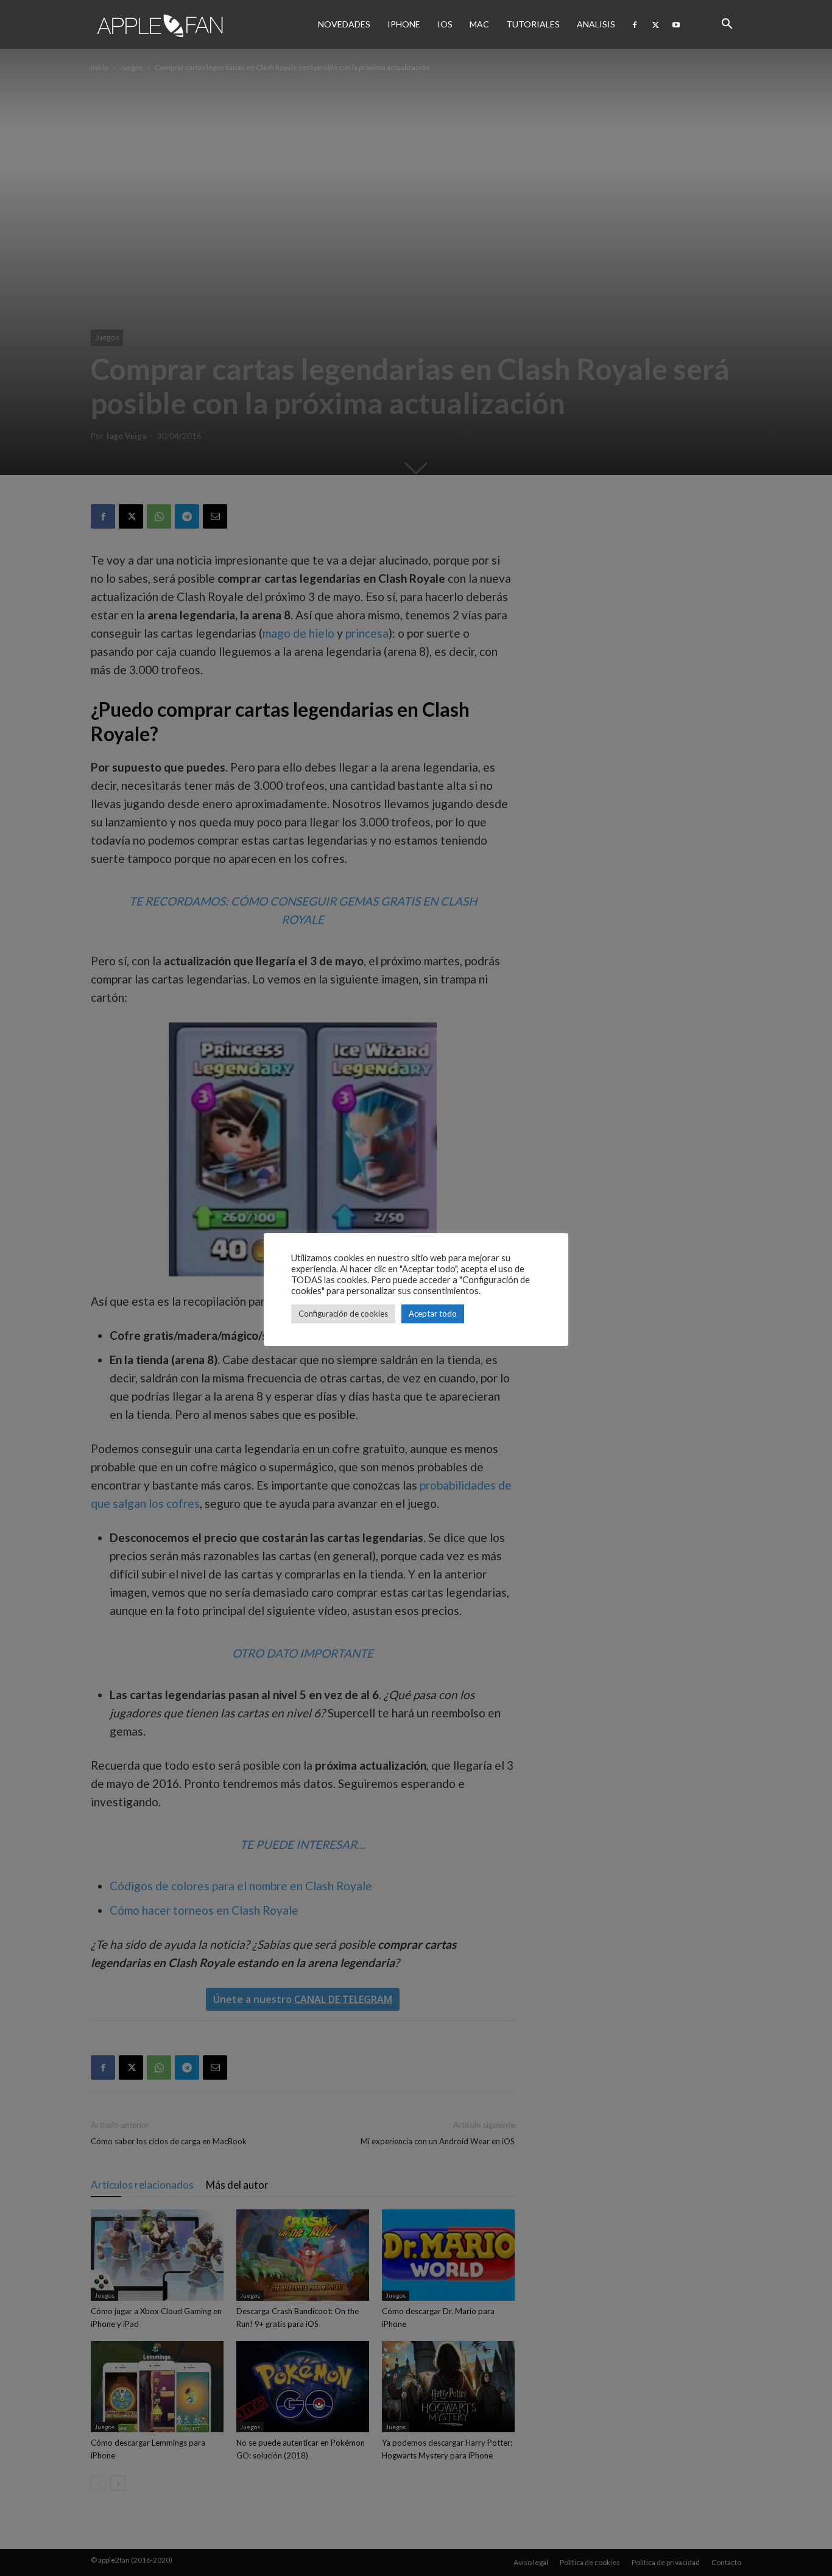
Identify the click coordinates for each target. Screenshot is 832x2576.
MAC (479, 24)
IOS (445, 24)
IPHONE (404, 24)
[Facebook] (635, 24)
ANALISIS (596, 24)
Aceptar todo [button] (433, 1314)
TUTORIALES (533, 24)
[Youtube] (676, 24)
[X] (655, 24)
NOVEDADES (344, 24)
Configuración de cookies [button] (343, 1314)
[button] (727, 24)
